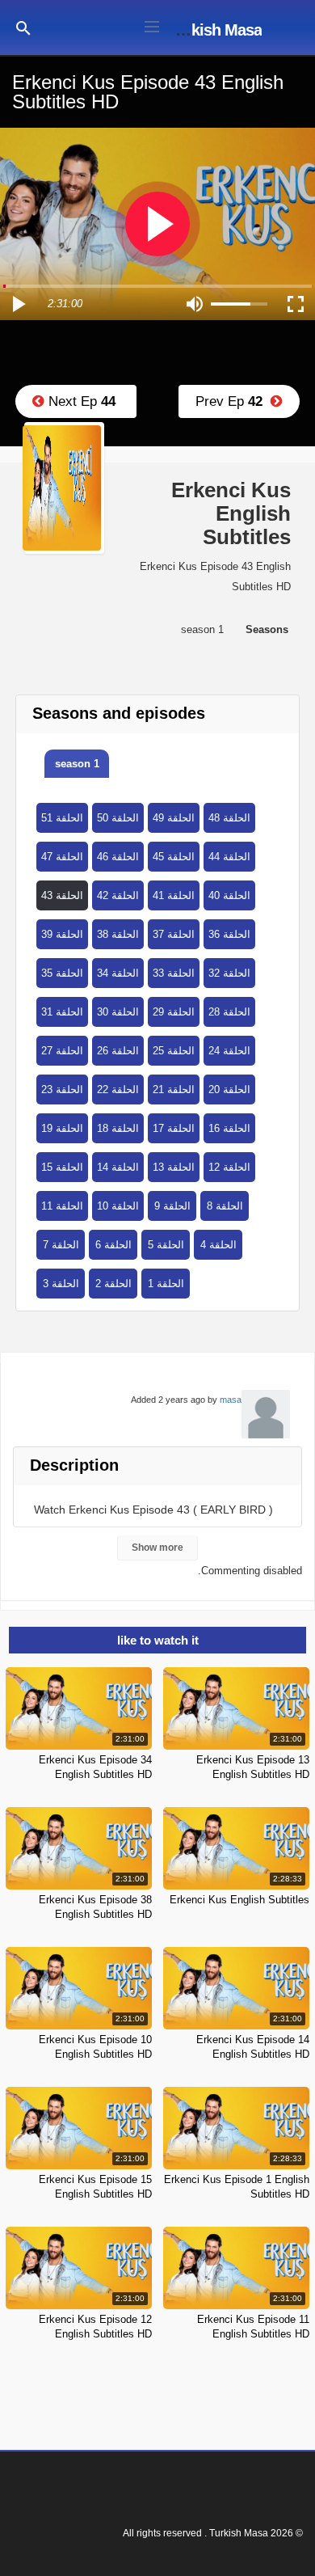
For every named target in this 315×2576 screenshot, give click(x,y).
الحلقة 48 (229, 818)
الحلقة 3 (61, 1284)
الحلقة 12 (229, 1167)
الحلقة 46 (118, 857)
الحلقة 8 (225, 1206)
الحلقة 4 (218, 1245)
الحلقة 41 (174, 895)
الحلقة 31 (62, 1012)
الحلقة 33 (174, 973)
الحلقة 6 (113, 1245)
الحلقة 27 (62, 1051)
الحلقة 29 (174, 1012)
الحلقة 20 (229, 1090)
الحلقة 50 (118, 818)
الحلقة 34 (118, 973)
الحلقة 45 (174, 857)
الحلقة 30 (118, 1012)
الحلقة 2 (113, 1284)
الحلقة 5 (166, 1245)
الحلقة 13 (174, 1167)
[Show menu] (152, 25)
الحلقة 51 (62, 818)
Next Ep (80, 401)
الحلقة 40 (229, 895)
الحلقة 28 (229, 1012)
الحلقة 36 (229, 934)
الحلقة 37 (174, 934)
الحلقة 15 (62, 1167)
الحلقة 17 (174, 1128)
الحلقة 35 (62, 973)
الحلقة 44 (229, 857)
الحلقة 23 (62, 1090)
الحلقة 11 (62, 1206)
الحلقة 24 (229, 1051)
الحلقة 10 (118, 1206)
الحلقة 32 (229, 973)
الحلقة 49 (174, 818)
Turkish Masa (215, 30)
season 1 (77, 764)
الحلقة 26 (118, 1051)
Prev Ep (233, 401)
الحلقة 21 (174, 1090)
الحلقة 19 (62, 1128)
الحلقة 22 (118, 1090)
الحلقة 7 (61, 1245)
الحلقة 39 (62, 934)
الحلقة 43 (62, 895)
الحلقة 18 (118, 1128)
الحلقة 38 (118, 934)
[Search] (23, 27)
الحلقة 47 (62, 857)
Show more (157, 1548)
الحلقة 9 (172, 1206)
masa (231, 1400)
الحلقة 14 (118, 1167)
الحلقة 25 (174, 1051)
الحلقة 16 (229, 1128)
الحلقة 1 (166, 1284)
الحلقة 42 (118, 895)
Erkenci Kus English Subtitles (239, 1900)
